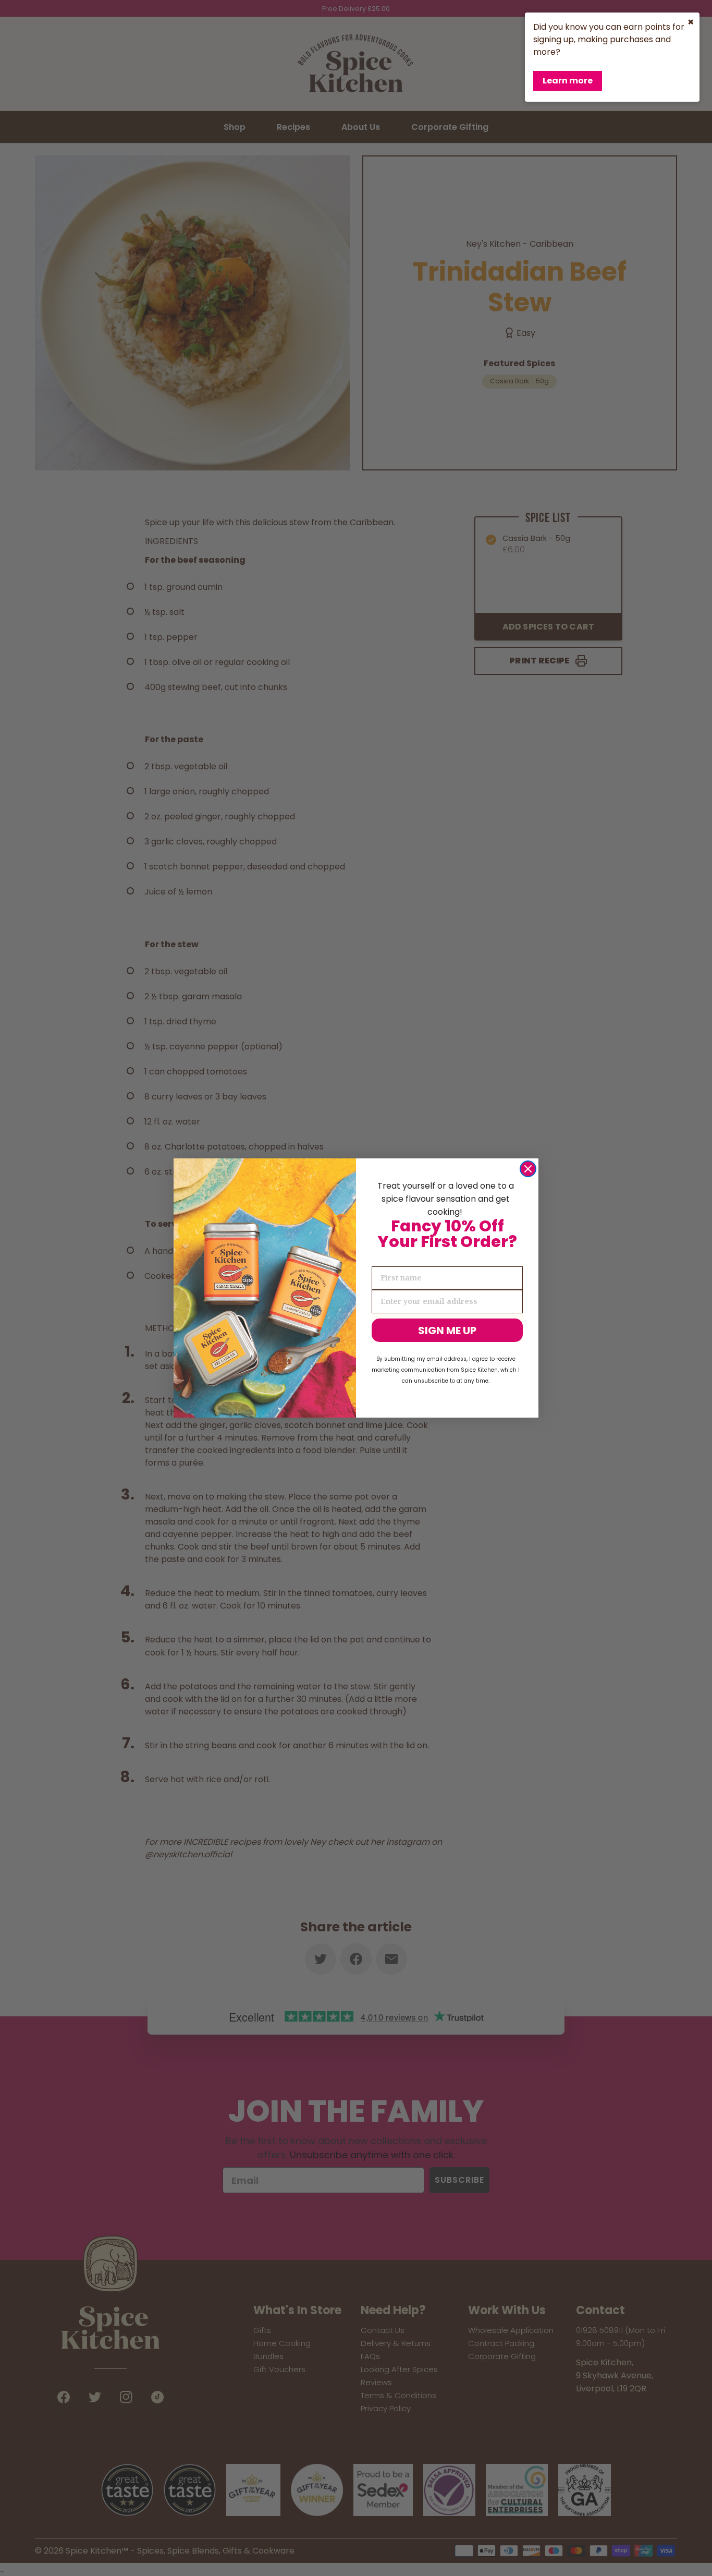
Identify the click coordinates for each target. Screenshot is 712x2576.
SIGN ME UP (447, 1331)
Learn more (568, 81)
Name (384, 1257)
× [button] (691, 22)
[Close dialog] (528, 1169)
